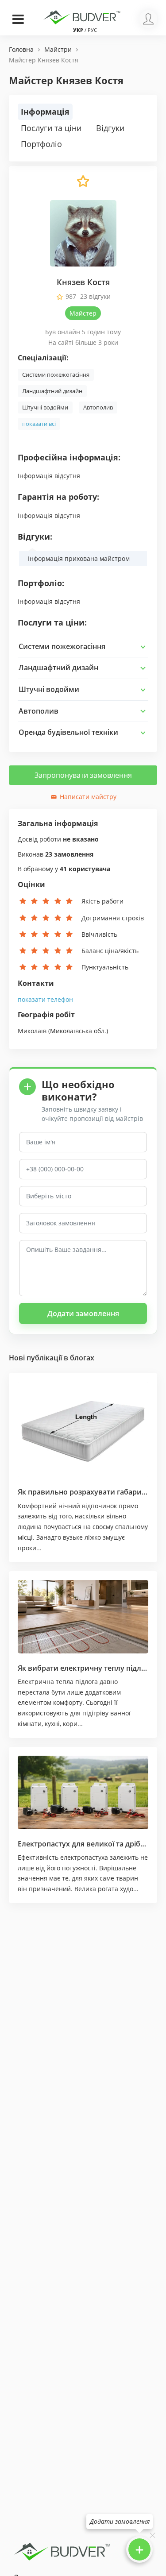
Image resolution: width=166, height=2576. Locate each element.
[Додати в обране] (83, 185)
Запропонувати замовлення (83, 775)
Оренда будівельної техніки (68, 732)
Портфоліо (41, 144)
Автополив (98, 407)
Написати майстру (87, 797)
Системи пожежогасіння (56, 375)
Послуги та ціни (51, 128)
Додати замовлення (83, 1313)
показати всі (39, 424)
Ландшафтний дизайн (52, 391)
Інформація (45, 112)
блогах (82, 1358)
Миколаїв (32, 1031)
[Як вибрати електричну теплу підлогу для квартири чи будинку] (83, 1617)
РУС (92, 30)
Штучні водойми (45, 407)
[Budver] (83, 16)
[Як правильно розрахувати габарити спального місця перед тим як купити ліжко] (83, 1429)
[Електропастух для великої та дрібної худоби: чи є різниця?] (83, 1792)
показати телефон (45, 999)
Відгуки (110, 128)
